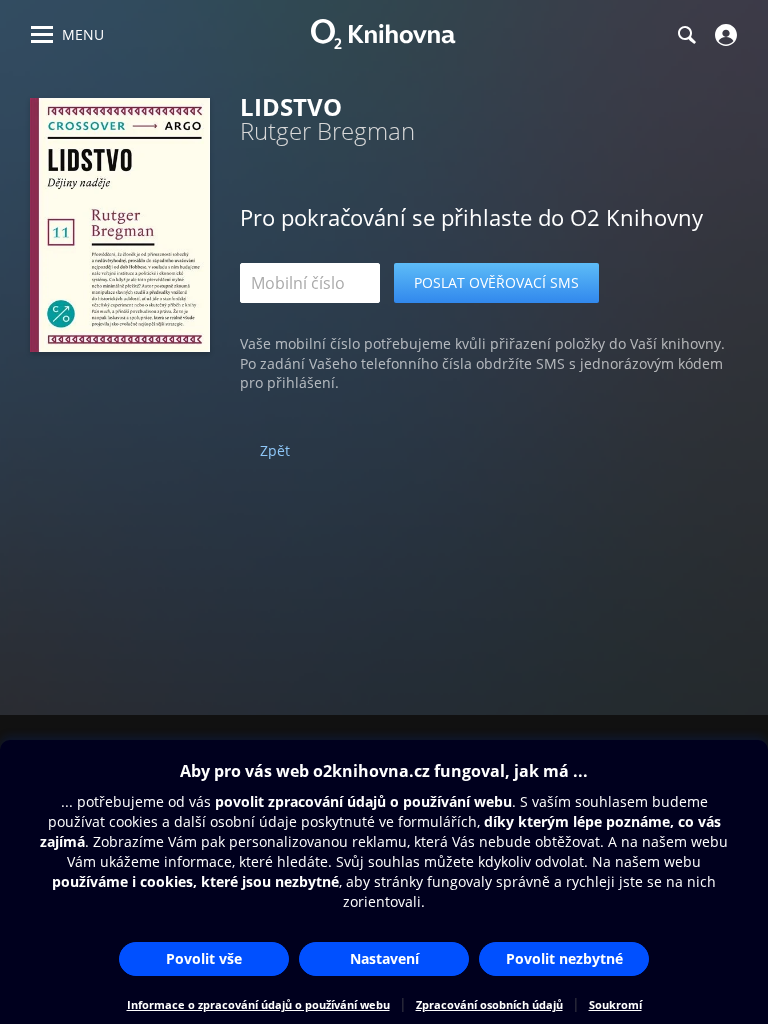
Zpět (275, 450)
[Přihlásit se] (723, 35)
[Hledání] (686, 35)
